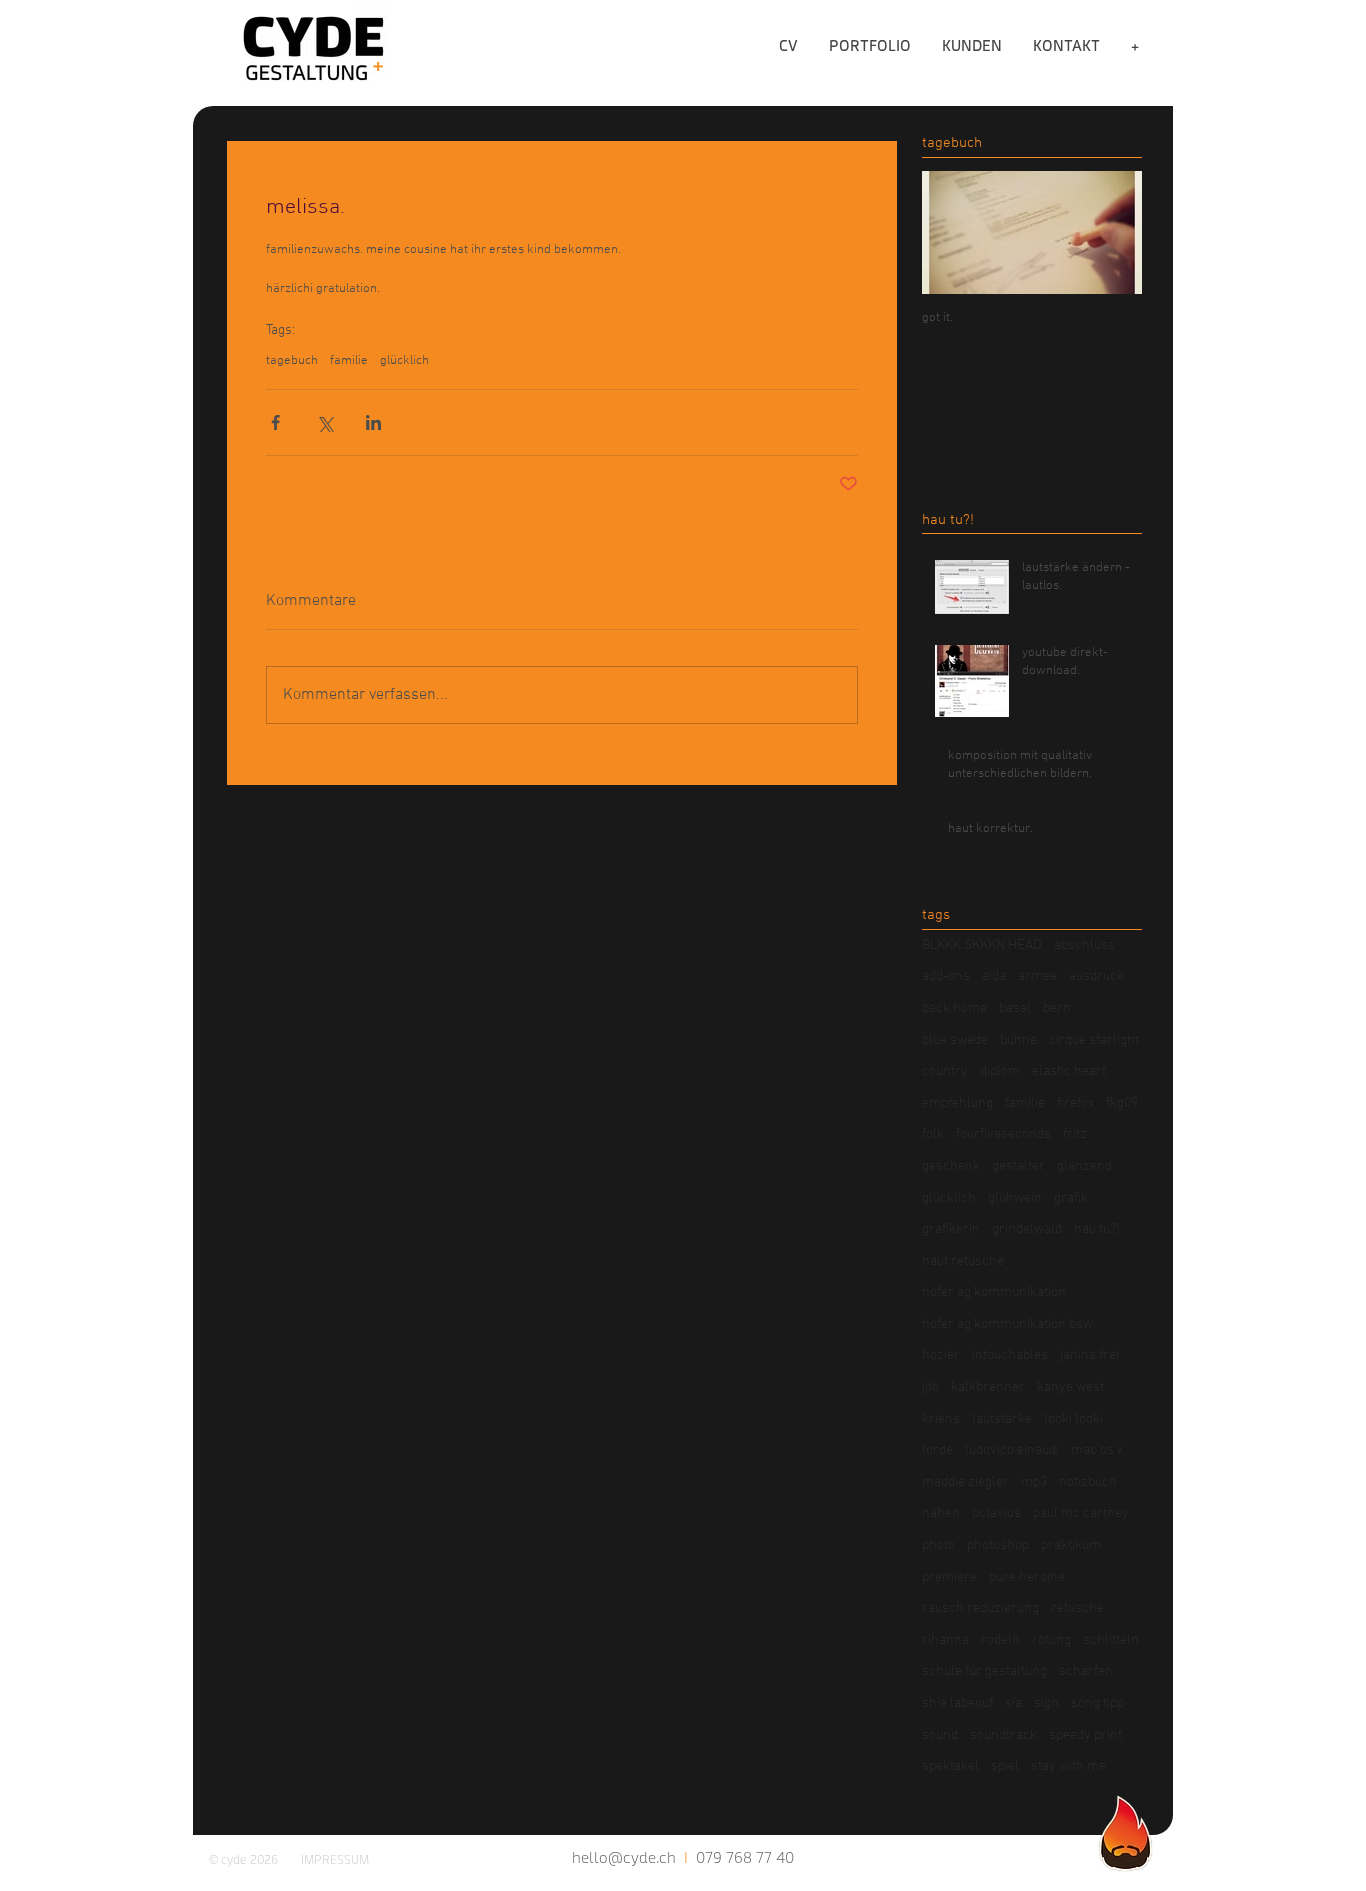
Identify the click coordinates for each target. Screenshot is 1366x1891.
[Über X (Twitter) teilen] (324, 422)
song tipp (1097, 1703)
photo (938, 1545)
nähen (941, 1513)
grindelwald (1027, 1229)
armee (1037, 976)
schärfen (1086, 1671)
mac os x (1097, 1450)
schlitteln (1111, 1640)
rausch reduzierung (980, 1608)
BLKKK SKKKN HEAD (982, 945)
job (930, 1387)
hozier (941, 1355)
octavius (996, 1513)
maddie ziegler (965, 1482)
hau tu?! (1097, 1229)
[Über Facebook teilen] (275, 422)
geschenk (951, 1166)
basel (1015, 1008)
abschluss (1084, 945)
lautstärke (1002, 1419)
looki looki (1073, 1419)
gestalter (1018, 1166)
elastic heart (1069, 1071)
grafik (1071, 1198)
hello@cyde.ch (624, 1857)
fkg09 (1122, 1103)
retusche (1077, 1608)
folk (933, 1134)
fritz (1075, 1134)
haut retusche (963, 1261)
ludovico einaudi (1012, 1450)
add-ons (946, 976)
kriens (941, 1419)
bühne (1018, 1040)
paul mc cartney (1081, 1513)
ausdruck (1096, 976)
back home (954, 1008)
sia (1013, 1703)
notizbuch (1088, 1482)
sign (1046, 1703)
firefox (1075, 1103)
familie (349, 361)
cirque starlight (1094, 1040)
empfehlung (957, 1103)
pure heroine (1027, 1577)
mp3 (1034, 1482)
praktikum (1071, 1545)
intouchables (1010, 1355)
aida (994, 976)
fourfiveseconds (1003, 1134)
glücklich (404, 361)
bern (1057, 1008)
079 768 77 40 (745, 1857)
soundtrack (1003, 1735)
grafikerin (951, 1229)
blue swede (955, 1040)
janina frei (1089, 1355)
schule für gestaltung (984, 1671)
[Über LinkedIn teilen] (373, 422)
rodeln (1000, 1640)
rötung (1051, 1640)
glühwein (1015, 1198)
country (945, 1071)
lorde (937, 1450)
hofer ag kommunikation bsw (1007, 1324)
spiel (1005, 1766)
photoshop (998, 1545)
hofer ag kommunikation (994, 1292)
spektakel (950, 1766)
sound (940, 1735)
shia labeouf (957, 1703)
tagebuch (292, 361)
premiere (949, 1577)
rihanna (945, 1640)
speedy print (1085, 1735)
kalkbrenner (988, 1387)
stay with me (1068, 1766)
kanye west (1070, 1387)
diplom (1000, 1071)
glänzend (1084, 1166)
